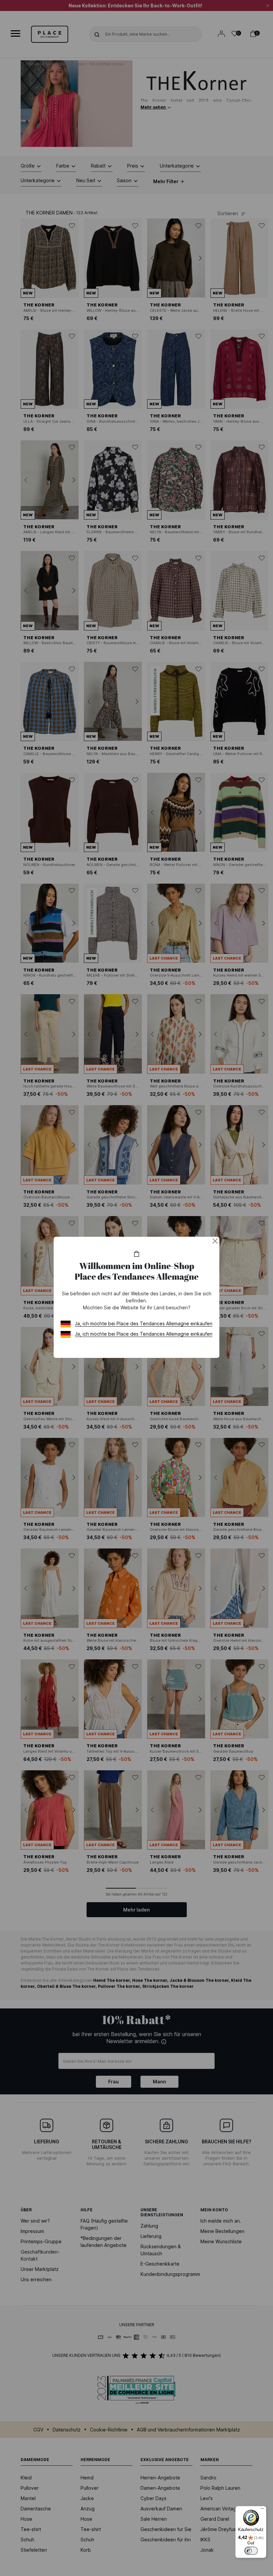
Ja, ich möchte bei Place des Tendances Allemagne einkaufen (144, 1323)
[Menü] (262, 2510)
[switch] (251, 2551)
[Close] (215, 1241)
